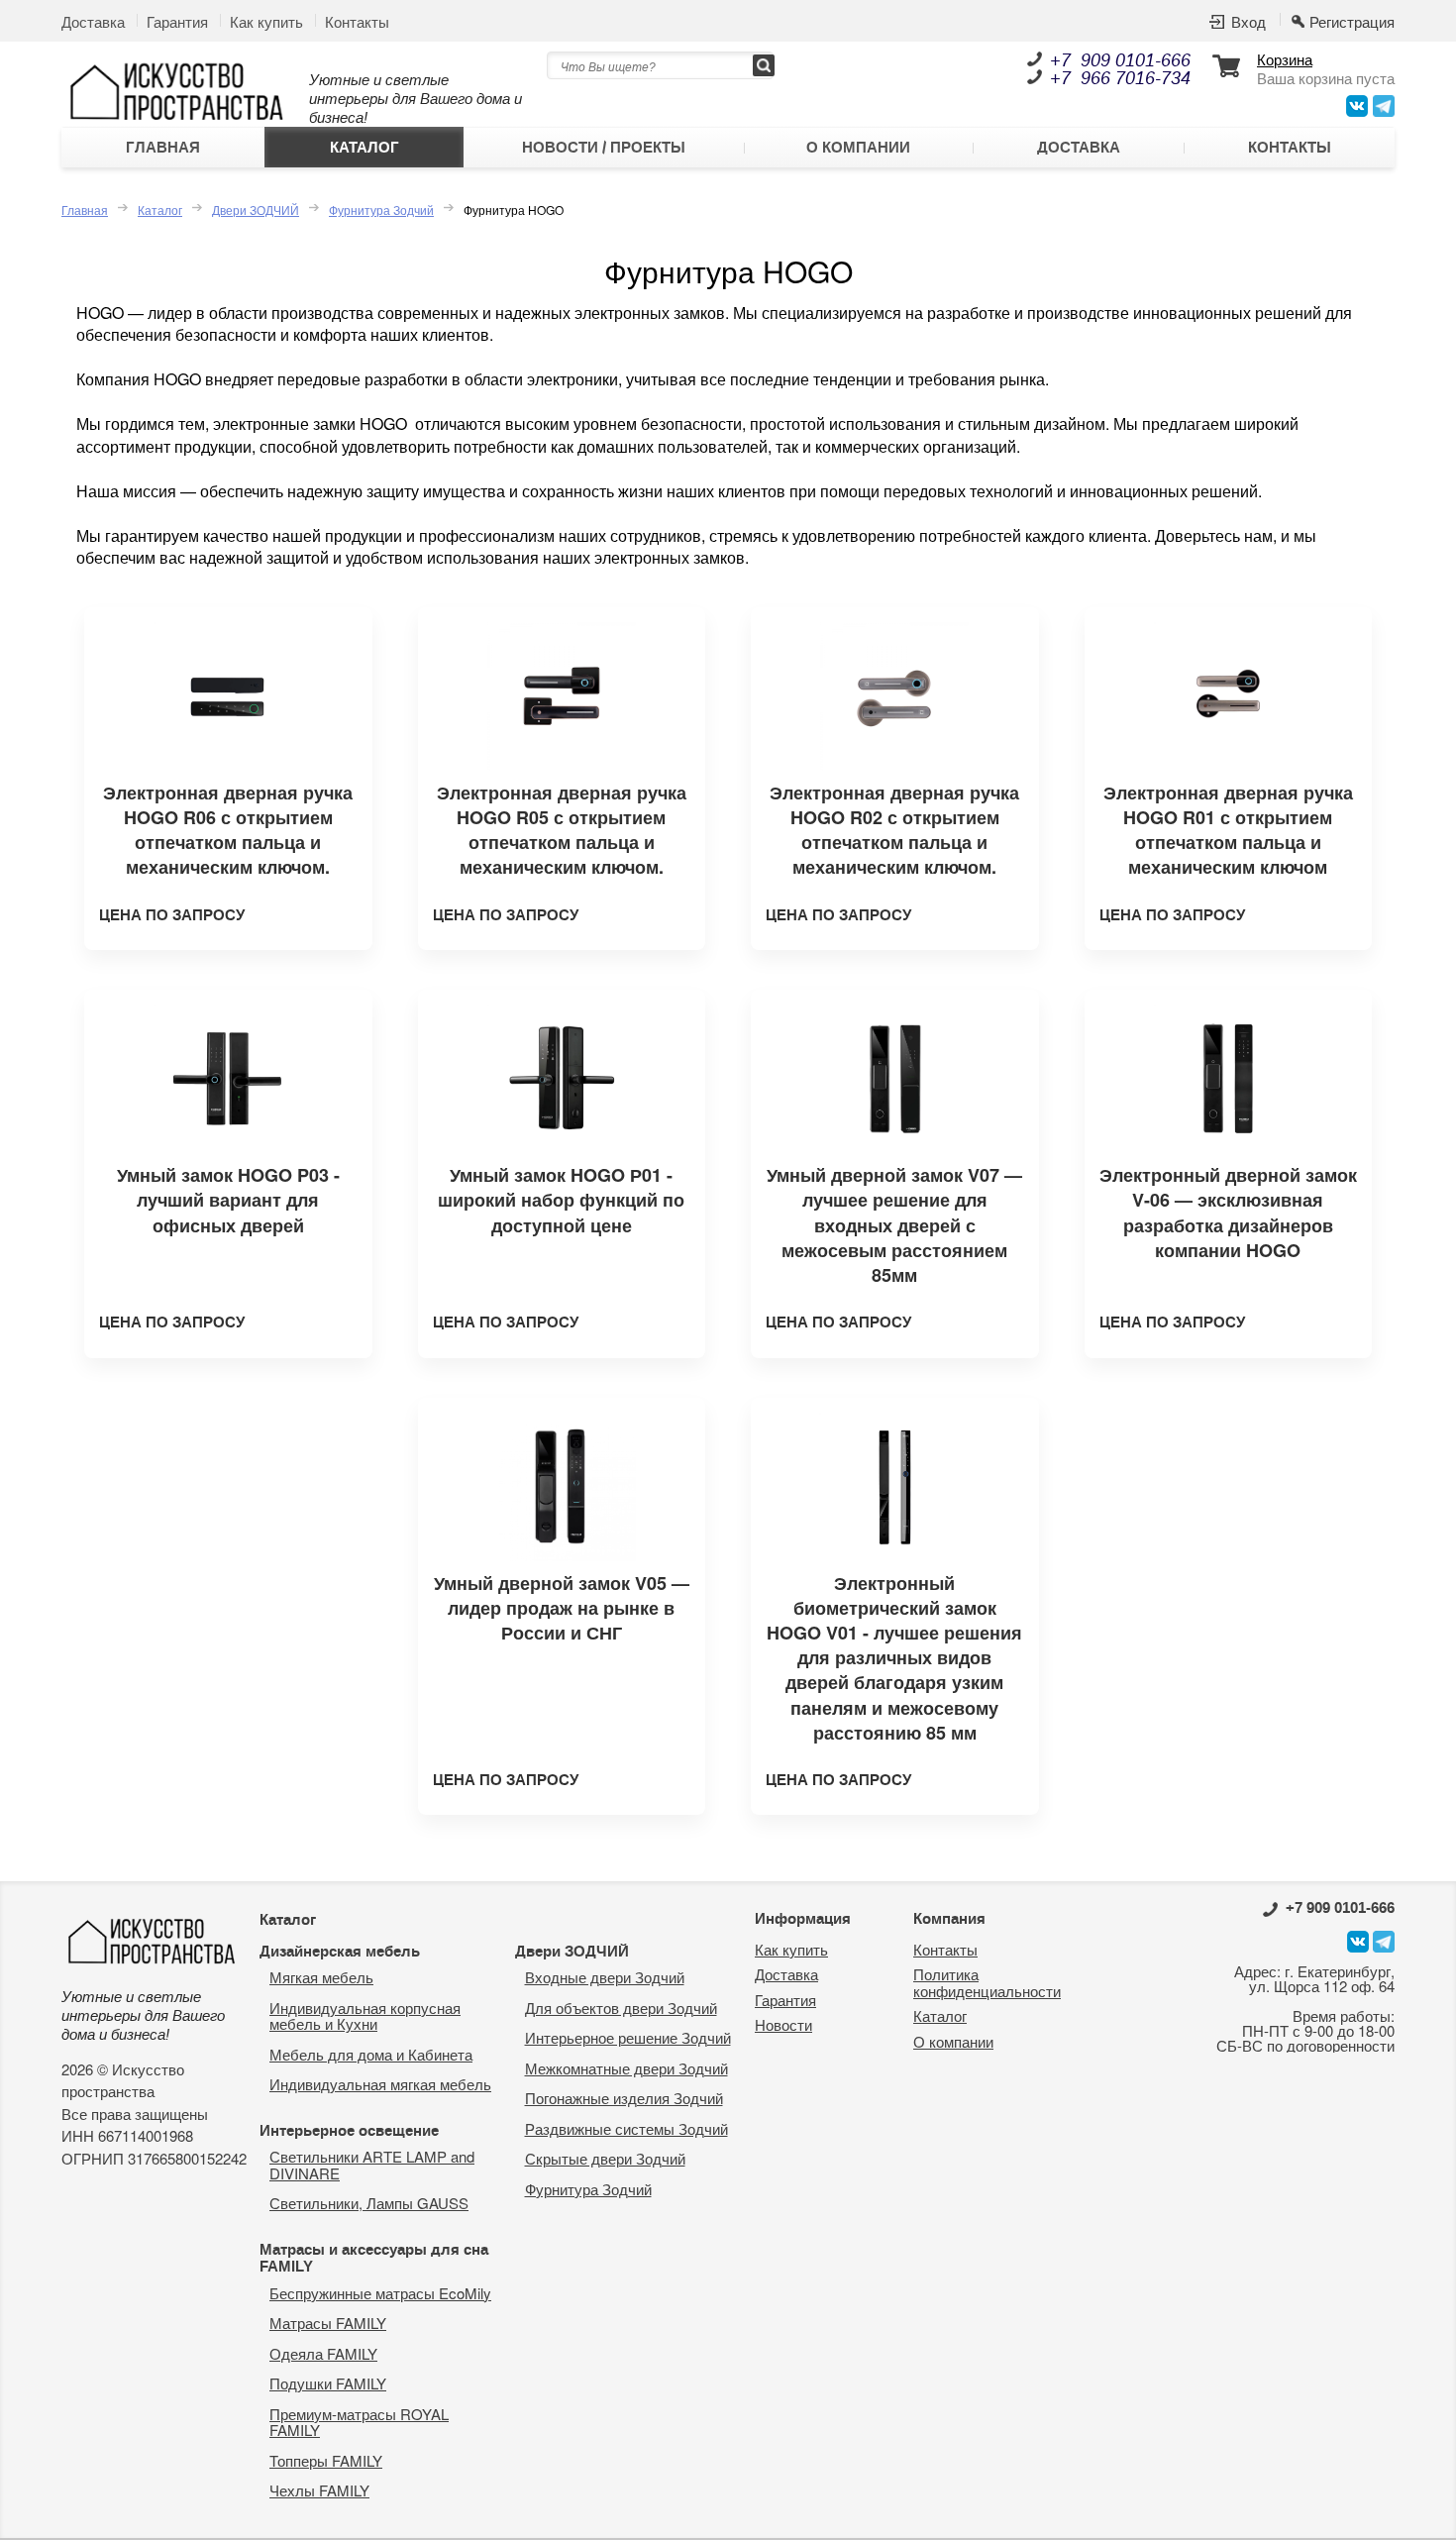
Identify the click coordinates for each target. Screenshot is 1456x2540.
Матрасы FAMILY (328, 2323)
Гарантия (177, 21)
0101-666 (1340, 1908)
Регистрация (1352, 22)
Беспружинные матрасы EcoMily (380, 2293)
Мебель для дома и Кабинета (371, 2054)
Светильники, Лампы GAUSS (369, 2203)
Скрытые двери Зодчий (605, 2158)
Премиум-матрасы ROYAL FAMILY (359, 2422)
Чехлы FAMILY (319, 2490)
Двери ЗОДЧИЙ (256, 210)
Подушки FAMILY (328, 2383)
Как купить (266, 21)
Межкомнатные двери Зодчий (626, 2068)
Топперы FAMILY (326, 2460)
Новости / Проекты (604, 148)
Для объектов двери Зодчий (621, 2008)
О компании (858, 148)
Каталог (364, 148)
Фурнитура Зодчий (381, 210)
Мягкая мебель (321, 1977)
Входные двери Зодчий (605, 1977)
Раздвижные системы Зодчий (626, 2128)
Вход (1248, 22)
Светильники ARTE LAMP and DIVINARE (372, 2165)
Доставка (93, 21)
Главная (163, 148)
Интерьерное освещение (349, 2131)
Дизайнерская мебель (340, 1952)
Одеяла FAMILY (323, 2353)
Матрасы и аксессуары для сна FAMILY (374, 2259)
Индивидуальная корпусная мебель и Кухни (365, 2016)
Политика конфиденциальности (987, 1982)
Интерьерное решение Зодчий (628, 2037)
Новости (783, 2024)
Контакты (357, 21)
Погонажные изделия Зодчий (624, 2098)
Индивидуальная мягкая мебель (380, 2084)
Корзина (1285, 60)
